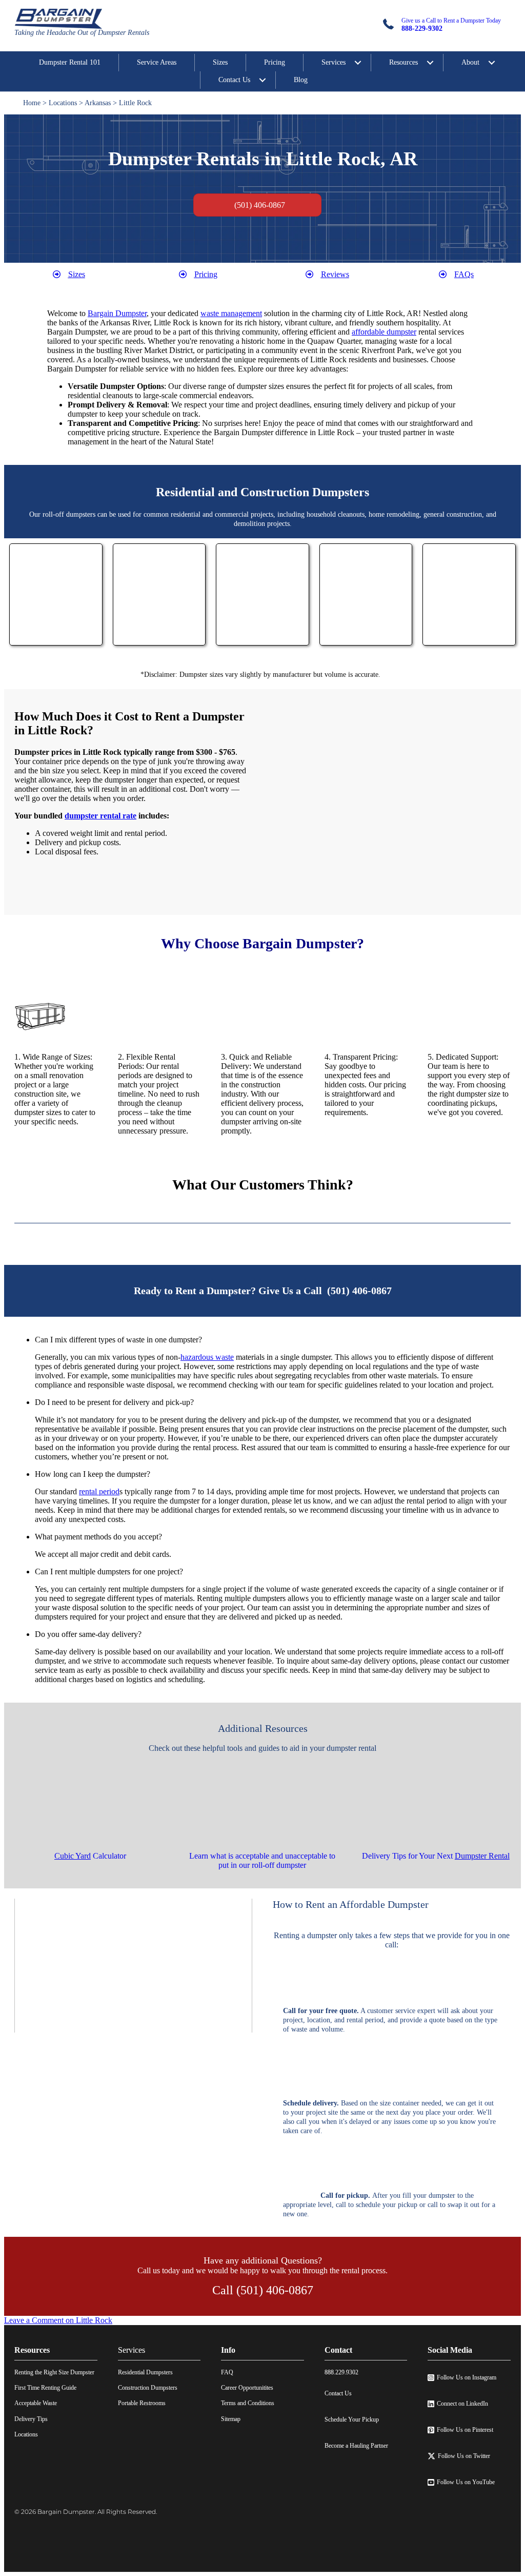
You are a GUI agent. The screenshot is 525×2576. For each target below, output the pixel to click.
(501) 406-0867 (359, 1291)
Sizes (220, 62)
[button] (273, 1340)
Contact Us (234, 80)
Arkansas (98, 103)
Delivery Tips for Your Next (436, 1856)
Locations (63, 103)
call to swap (445, 2205)
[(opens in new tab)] (56, 637)
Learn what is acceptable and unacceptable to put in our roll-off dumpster (262, 1860)
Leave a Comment (58, 2320)
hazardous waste (207, 1357)
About (470, 62)
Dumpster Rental (482, 1856)
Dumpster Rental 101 (70, 62)
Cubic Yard (73, 1856)
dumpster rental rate (100, 816)
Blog (301, 80)
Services (334, 62)
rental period (99, 1491)
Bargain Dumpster (117, 313)
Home (32, 103)
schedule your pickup (387, 2205)
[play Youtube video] (133, 1966)
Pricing (275, 62)
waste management (231, 313)
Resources (403, 62)
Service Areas (157, 62)
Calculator (90, 1856)
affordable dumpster (384, 332)
